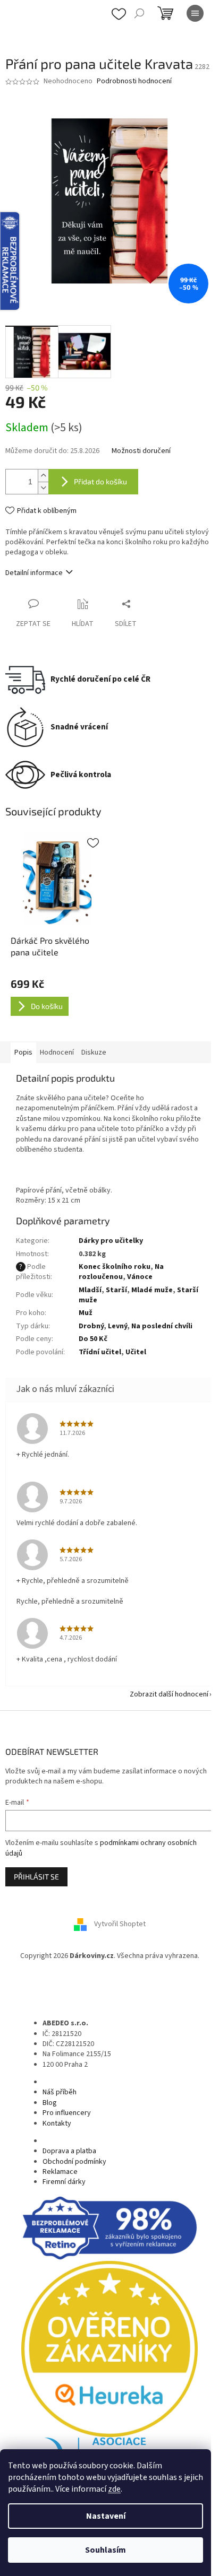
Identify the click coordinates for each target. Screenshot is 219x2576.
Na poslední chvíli (162, 1326)
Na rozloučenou (121, 1272)
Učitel (136, 1352)
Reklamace (60, 2172)
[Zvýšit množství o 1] (43, 476)
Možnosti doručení (141, 451)
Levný (117, 1326)
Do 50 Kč (93, 1339)
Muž (86, 1313)
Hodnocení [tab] (57, 1052)
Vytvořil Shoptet (120, 1925)
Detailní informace (34, 573)
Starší (116, 1290)
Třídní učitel (100, 1352)
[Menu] (195, 13)
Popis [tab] (23, 1052)
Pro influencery (67, 2113)
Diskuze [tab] (94, 1052)
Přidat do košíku (100, 481)
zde (114, 2489)
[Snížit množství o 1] (43, 488)
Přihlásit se (36, 1877)
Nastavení (106, 2516)
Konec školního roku (115, 1267)
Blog (50, 2103)
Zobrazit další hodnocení (169, 1694)
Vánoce (140, 1277)
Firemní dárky (64, 2182)
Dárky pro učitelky (111, 1241)
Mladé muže (152, 1290)
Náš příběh (60, 2092)
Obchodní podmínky (74, 2162)
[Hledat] (139, 13)
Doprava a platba (69, 2151)
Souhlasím (106, 2550)
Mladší (90, 1290)
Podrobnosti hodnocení (134, 81)
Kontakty (57, 2124)
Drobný (91, 1326)
